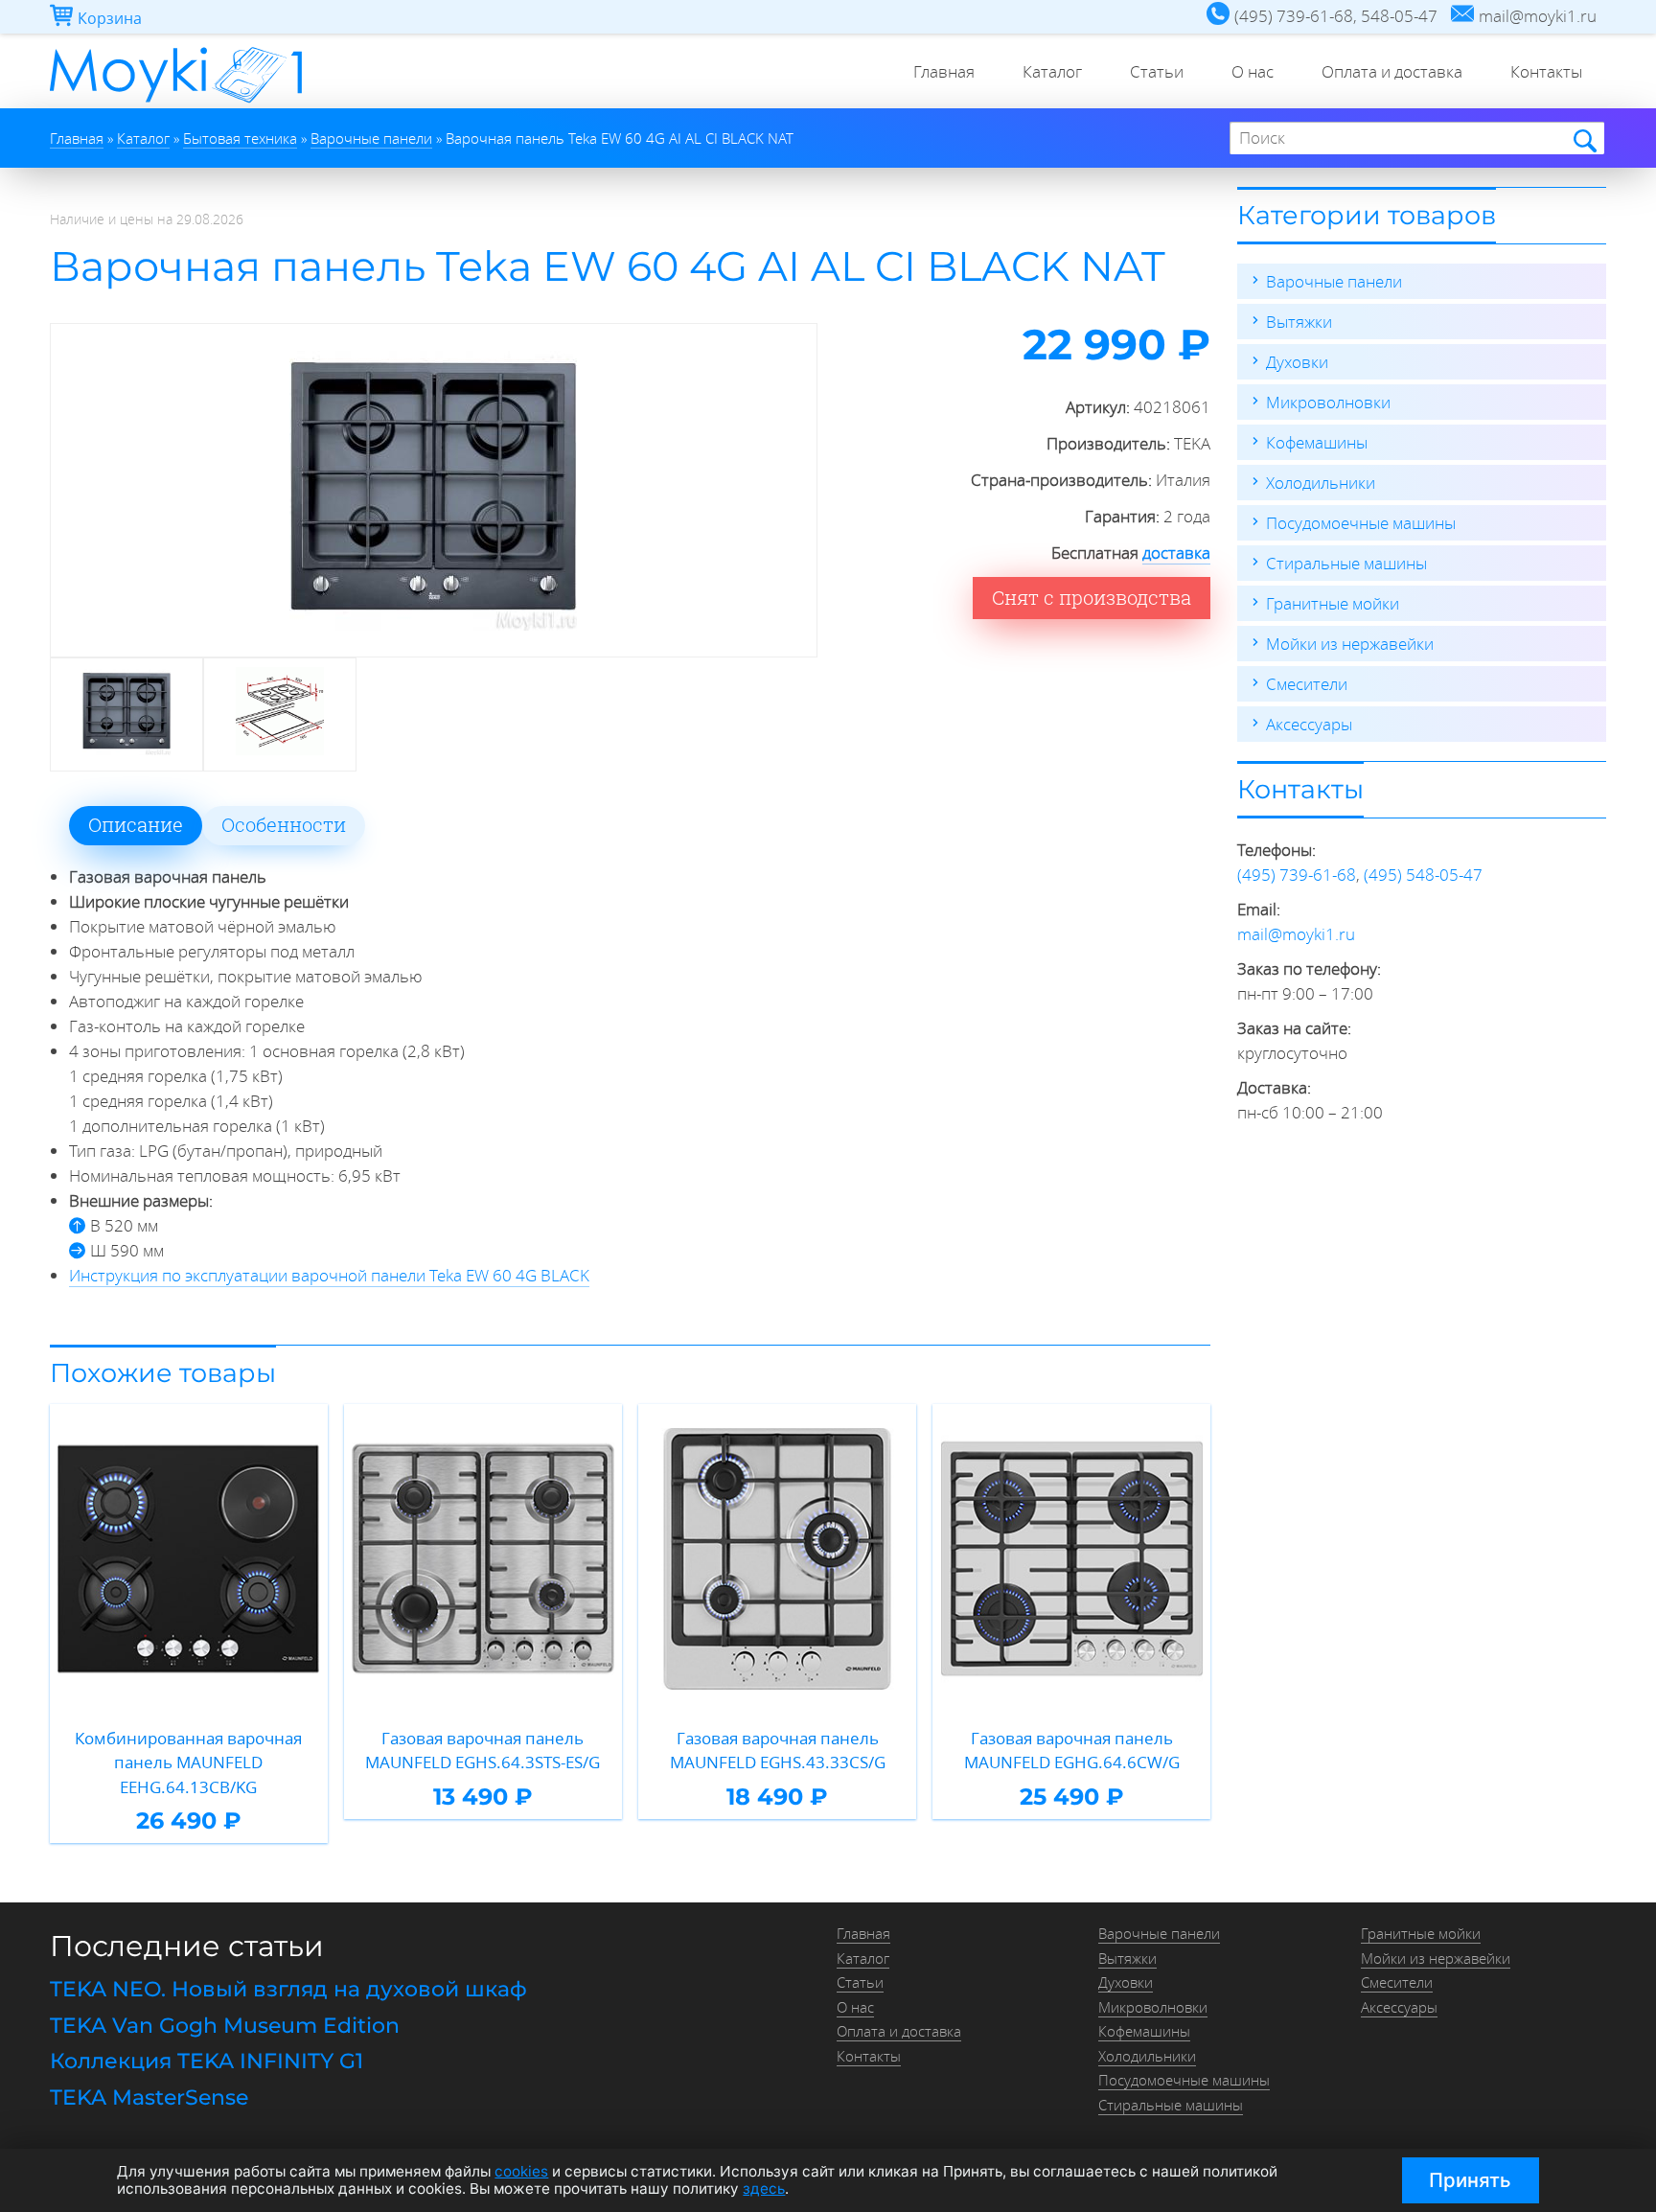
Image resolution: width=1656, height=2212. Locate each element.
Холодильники (1321, 483)
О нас (1253, 71)
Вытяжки (1299, 322)
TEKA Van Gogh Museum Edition (225, 2026)
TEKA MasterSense (149, 2097)
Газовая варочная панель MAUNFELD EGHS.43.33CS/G (778, 1751)
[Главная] (176, 102)
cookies (521, 2171)
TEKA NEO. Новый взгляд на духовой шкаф (288, 1989)
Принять (1470, 2180)
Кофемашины (1317, 442)
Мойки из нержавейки (1350, 644)
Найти (1584, 139)
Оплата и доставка (1392, 71)
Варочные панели (1334, 281)
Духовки (1297, 362)
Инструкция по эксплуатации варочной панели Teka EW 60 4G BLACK (329, 1275)
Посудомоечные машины (1361, 523)
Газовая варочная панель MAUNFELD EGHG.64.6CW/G (1072, 1751)
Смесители (1307, 684)
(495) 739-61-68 (1297, 875)
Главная (944, 71)
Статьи (1157, 71)
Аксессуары (1309, 724)
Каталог (1052, 71)
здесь (764, 2189)
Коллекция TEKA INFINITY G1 (207, 2061)
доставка (1176, 553)
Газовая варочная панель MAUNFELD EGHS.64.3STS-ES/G (483, 1751)
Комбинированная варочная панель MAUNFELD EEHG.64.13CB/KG (188, 1763)
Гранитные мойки (1333, 603)
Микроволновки (1328, 402)
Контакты (1546, 71)
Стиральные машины (1346, 563)
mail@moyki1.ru (1296, 934)
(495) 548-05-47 (1423, 875)
